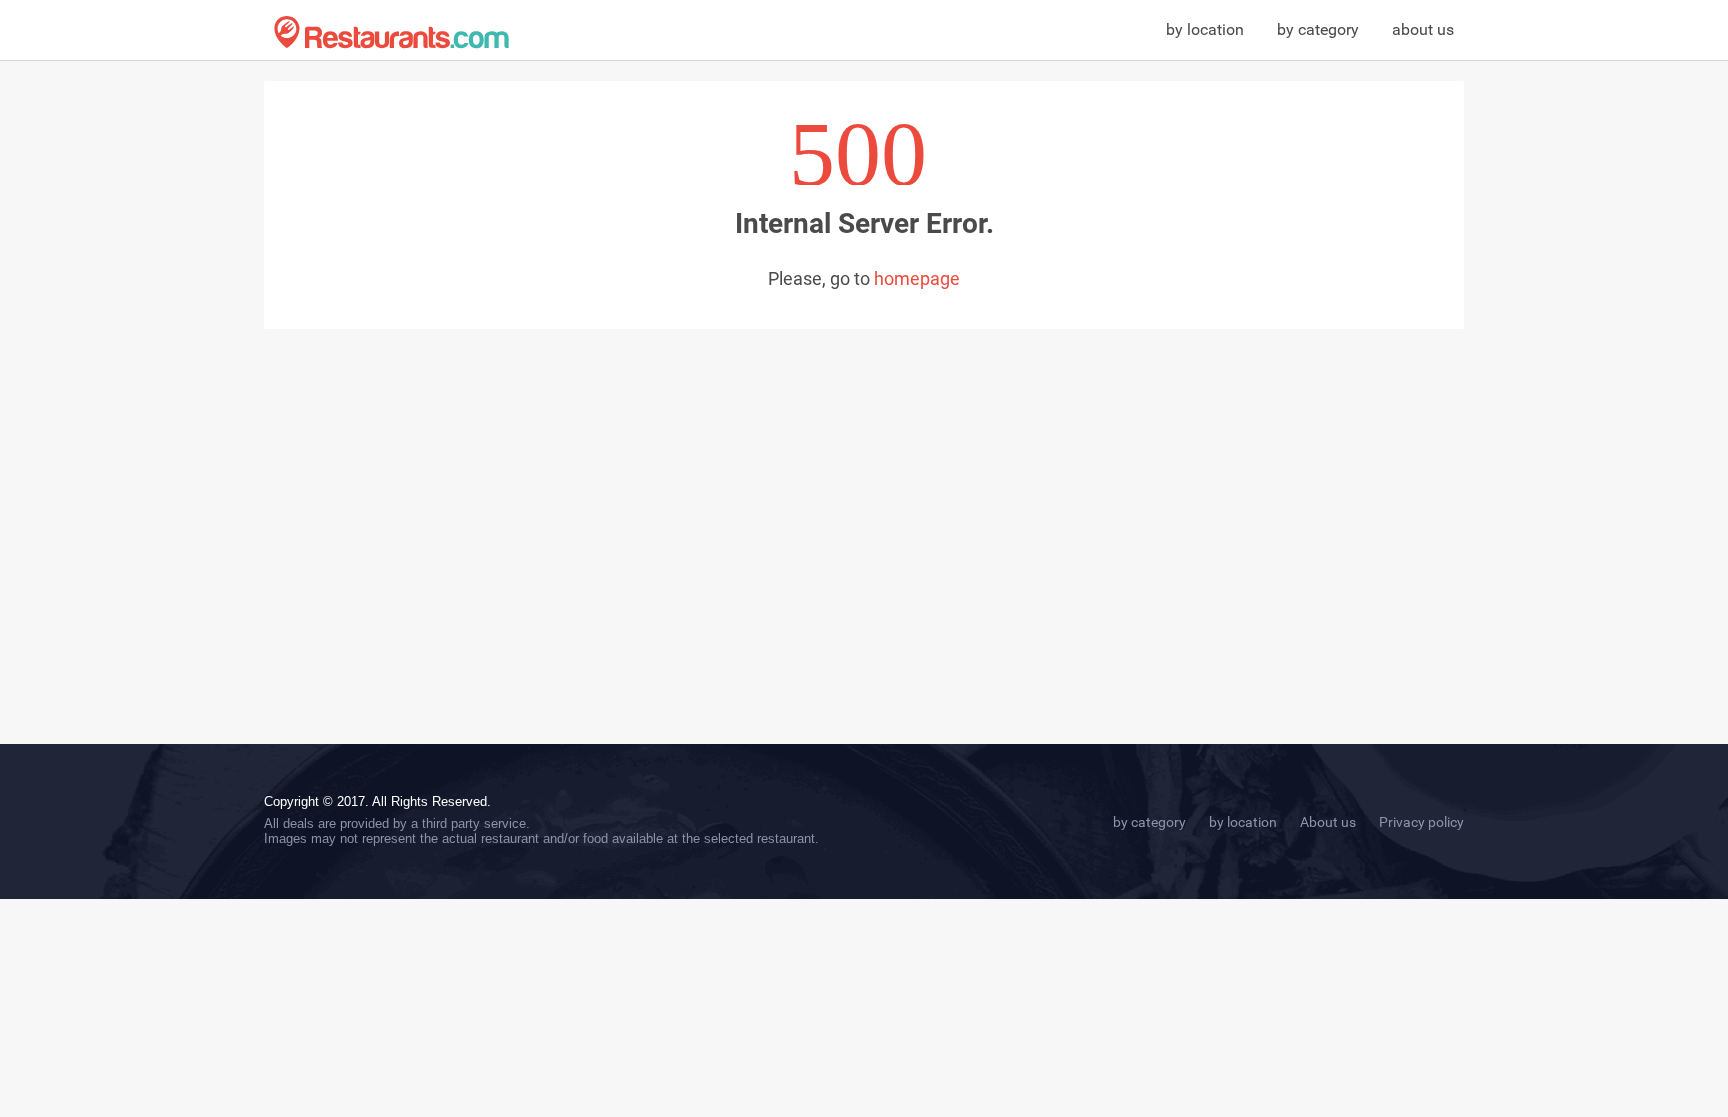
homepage (917, 278)
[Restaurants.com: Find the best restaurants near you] (391, 32)
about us (1423, 29)
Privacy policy (1421, 822)
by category (1318, 29)
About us (1328, 822)
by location (1205, 29)
